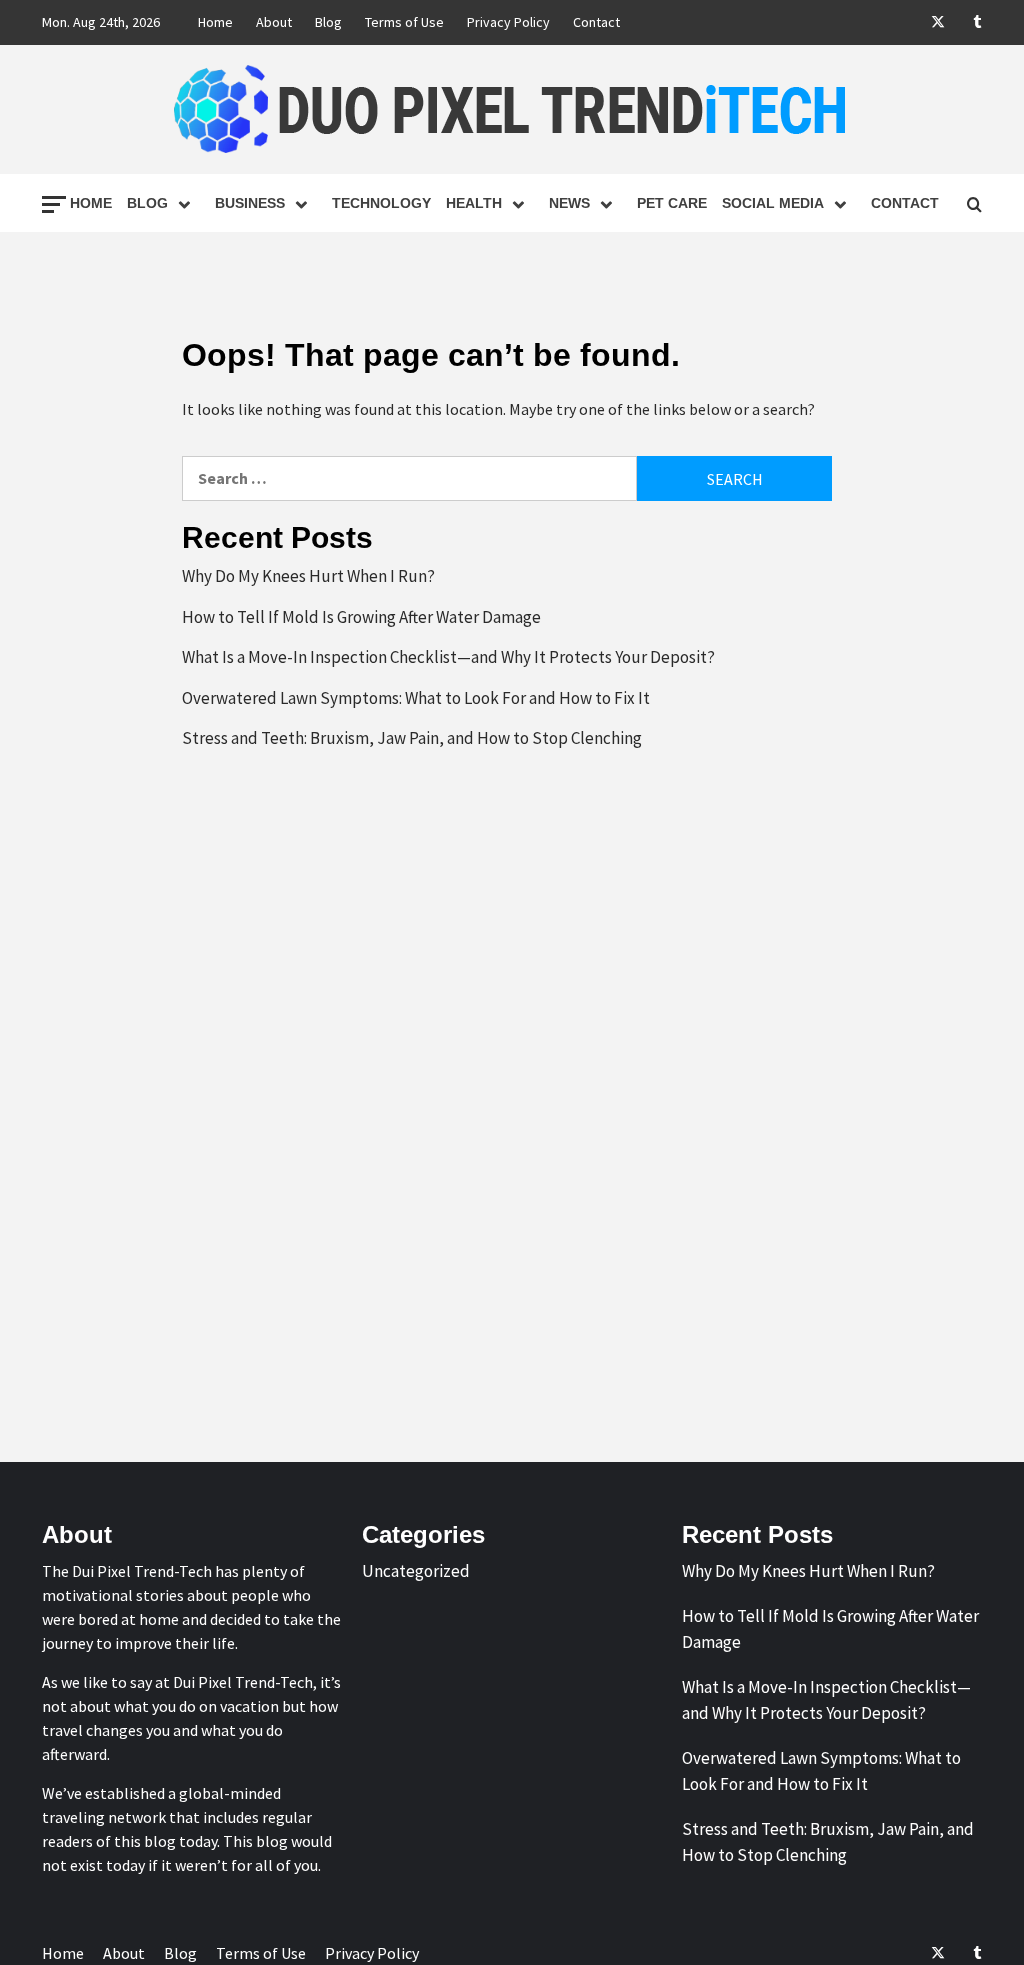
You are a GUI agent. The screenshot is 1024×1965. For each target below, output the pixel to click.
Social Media (773, 203)
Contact (596, 22)
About (274, 22)
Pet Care (672, 203)
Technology (381, 203)
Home (215, 22)
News (569, 203)
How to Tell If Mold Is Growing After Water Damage (361, 617)
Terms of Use (404, 22)
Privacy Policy (508, 22)
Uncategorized (416, 1571)
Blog (328, 22)
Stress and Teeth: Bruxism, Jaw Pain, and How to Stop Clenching (412, 738)
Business (250, 203)
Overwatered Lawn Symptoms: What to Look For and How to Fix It (416, 698)
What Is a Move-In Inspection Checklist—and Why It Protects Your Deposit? (448, 657)
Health (474, 203)
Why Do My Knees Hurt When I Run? (308, 576)
